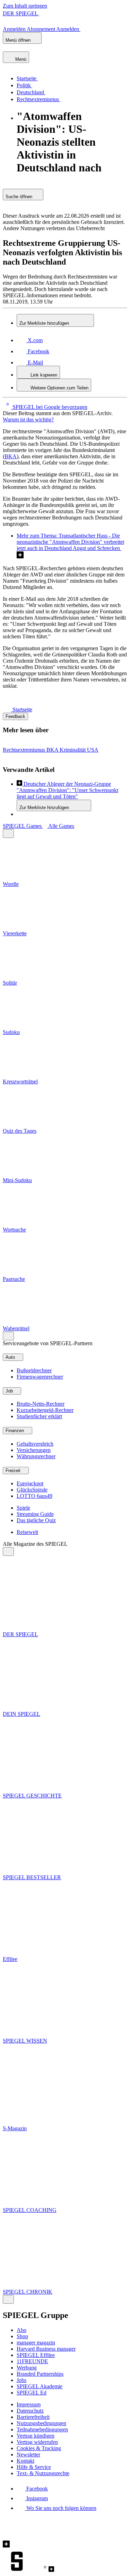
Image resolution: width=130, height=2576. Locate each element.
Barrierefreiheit (33, 2417)
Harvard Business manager (46, 2349)
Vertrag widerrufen (37, 2442)
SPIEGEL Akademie (40, 2386)
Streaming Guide (35, 1514)
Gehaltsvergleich (35, 1444)
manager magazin (36, 2343)
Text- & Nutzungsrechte (43, 2473)
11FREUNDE (32, 2361)
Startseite (22, 709)
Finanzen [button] (15, 1431)
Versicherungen (34, 1450)
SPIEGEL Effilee (36, 2355)
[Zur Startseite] (8, 709)
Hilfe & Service (34, 2467)
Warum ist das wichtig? (28, 419)
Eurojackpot (30, 1483)
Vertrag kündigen (36, 2436)
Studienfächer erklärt (39, 1416)
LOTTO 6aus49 (34, 1496)
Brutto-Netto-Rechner (41, 1404)
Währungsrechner (36, 1456)
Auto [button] (11, 1357)
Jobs (21, 2380)
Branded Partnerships (40, 2374)
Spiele (23, 1508)
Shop (22, 2336)
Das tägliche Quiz (36, 1520)
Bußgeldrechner (34, 1370)
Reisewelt (27, 1532)
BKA (11, 456)
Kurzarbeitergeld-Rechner (45, 1410)
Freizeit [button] (14, 1471)
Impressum (29, 2404)
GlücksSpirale (32, 1490)
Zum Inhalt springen (25, 6)
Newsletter (28, 2454)
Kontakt (25, 2461)
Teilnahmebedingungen (42, 2429)
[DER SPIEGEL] (27, 48)
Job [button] (10, 1391)
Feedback (15, 716)
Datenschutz (30, 2411)
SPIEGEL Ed (32, 2393)
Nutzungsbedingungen (41, 2423)
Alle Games (61, 826)
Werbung (27, 2368)
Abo (21, 2330)
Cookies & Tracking (39, 2448)
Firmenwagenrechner (40, 1377)
